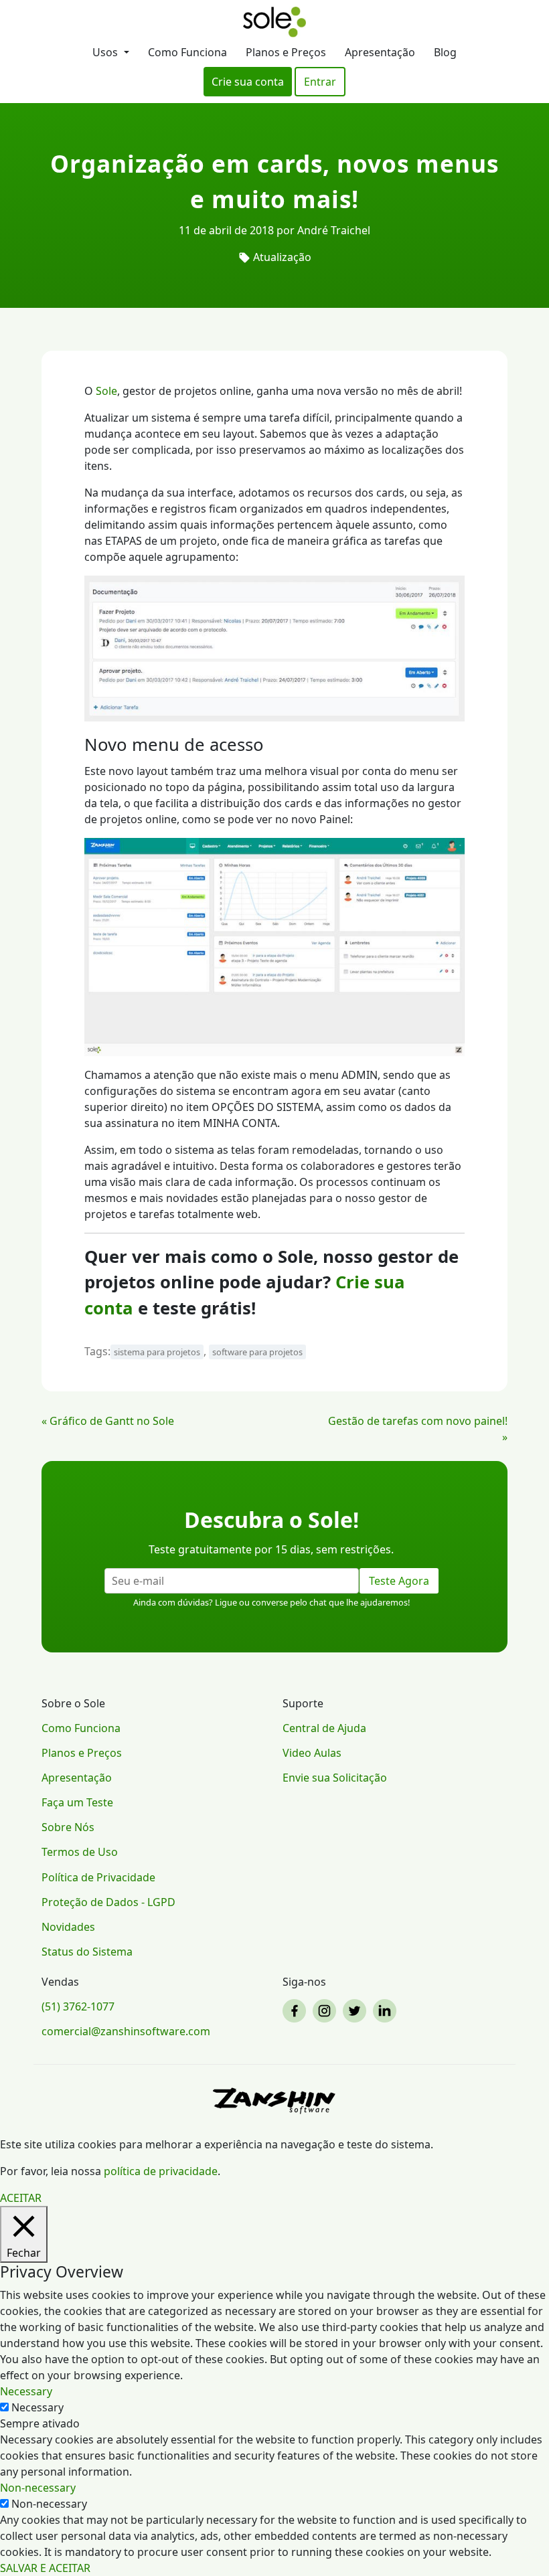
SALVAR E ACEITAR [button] (45, 2568)
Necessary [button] (26, 2391)
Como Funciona (187, 52)
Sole (106, 391)
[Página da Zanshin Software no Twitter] (357, 2011)
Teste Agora (399, 1581)
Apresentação (380, 52)
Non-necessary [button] (38, 2488)
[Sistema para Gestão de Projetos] (274, 22)
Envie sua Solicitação (335, 1778)
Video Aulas (312, 1753)
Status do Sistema (87, 1952)
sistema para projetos (157, 1352)
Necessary (37, 2407)
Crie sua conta (248, 82)
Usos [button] (106, 52)
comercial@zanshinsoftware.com (126, 2031)
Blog (445, 52)
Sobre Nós (68, 1827)
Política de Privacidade (98, 1877)
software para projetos (257, 1352)
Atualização (282, 257)
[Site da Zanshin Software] (274, 2100)
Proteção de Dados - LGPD (108, 1902)
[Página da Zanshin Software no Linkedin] (387, 2011)
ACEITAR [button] (21, 2198)
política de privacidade (161, 2171)
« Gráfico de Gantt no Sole (108, 1421)
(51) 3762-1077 (78, 2006)
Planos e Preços (286, 52)
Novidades (68, 1927)
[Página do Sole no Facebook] (296, 2011)
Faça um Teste (77, 1802)
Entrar (320, 82)
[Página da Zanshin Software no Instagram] (326, 2011)
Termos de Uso (80, 1852)
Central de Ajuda (324, 1728)
